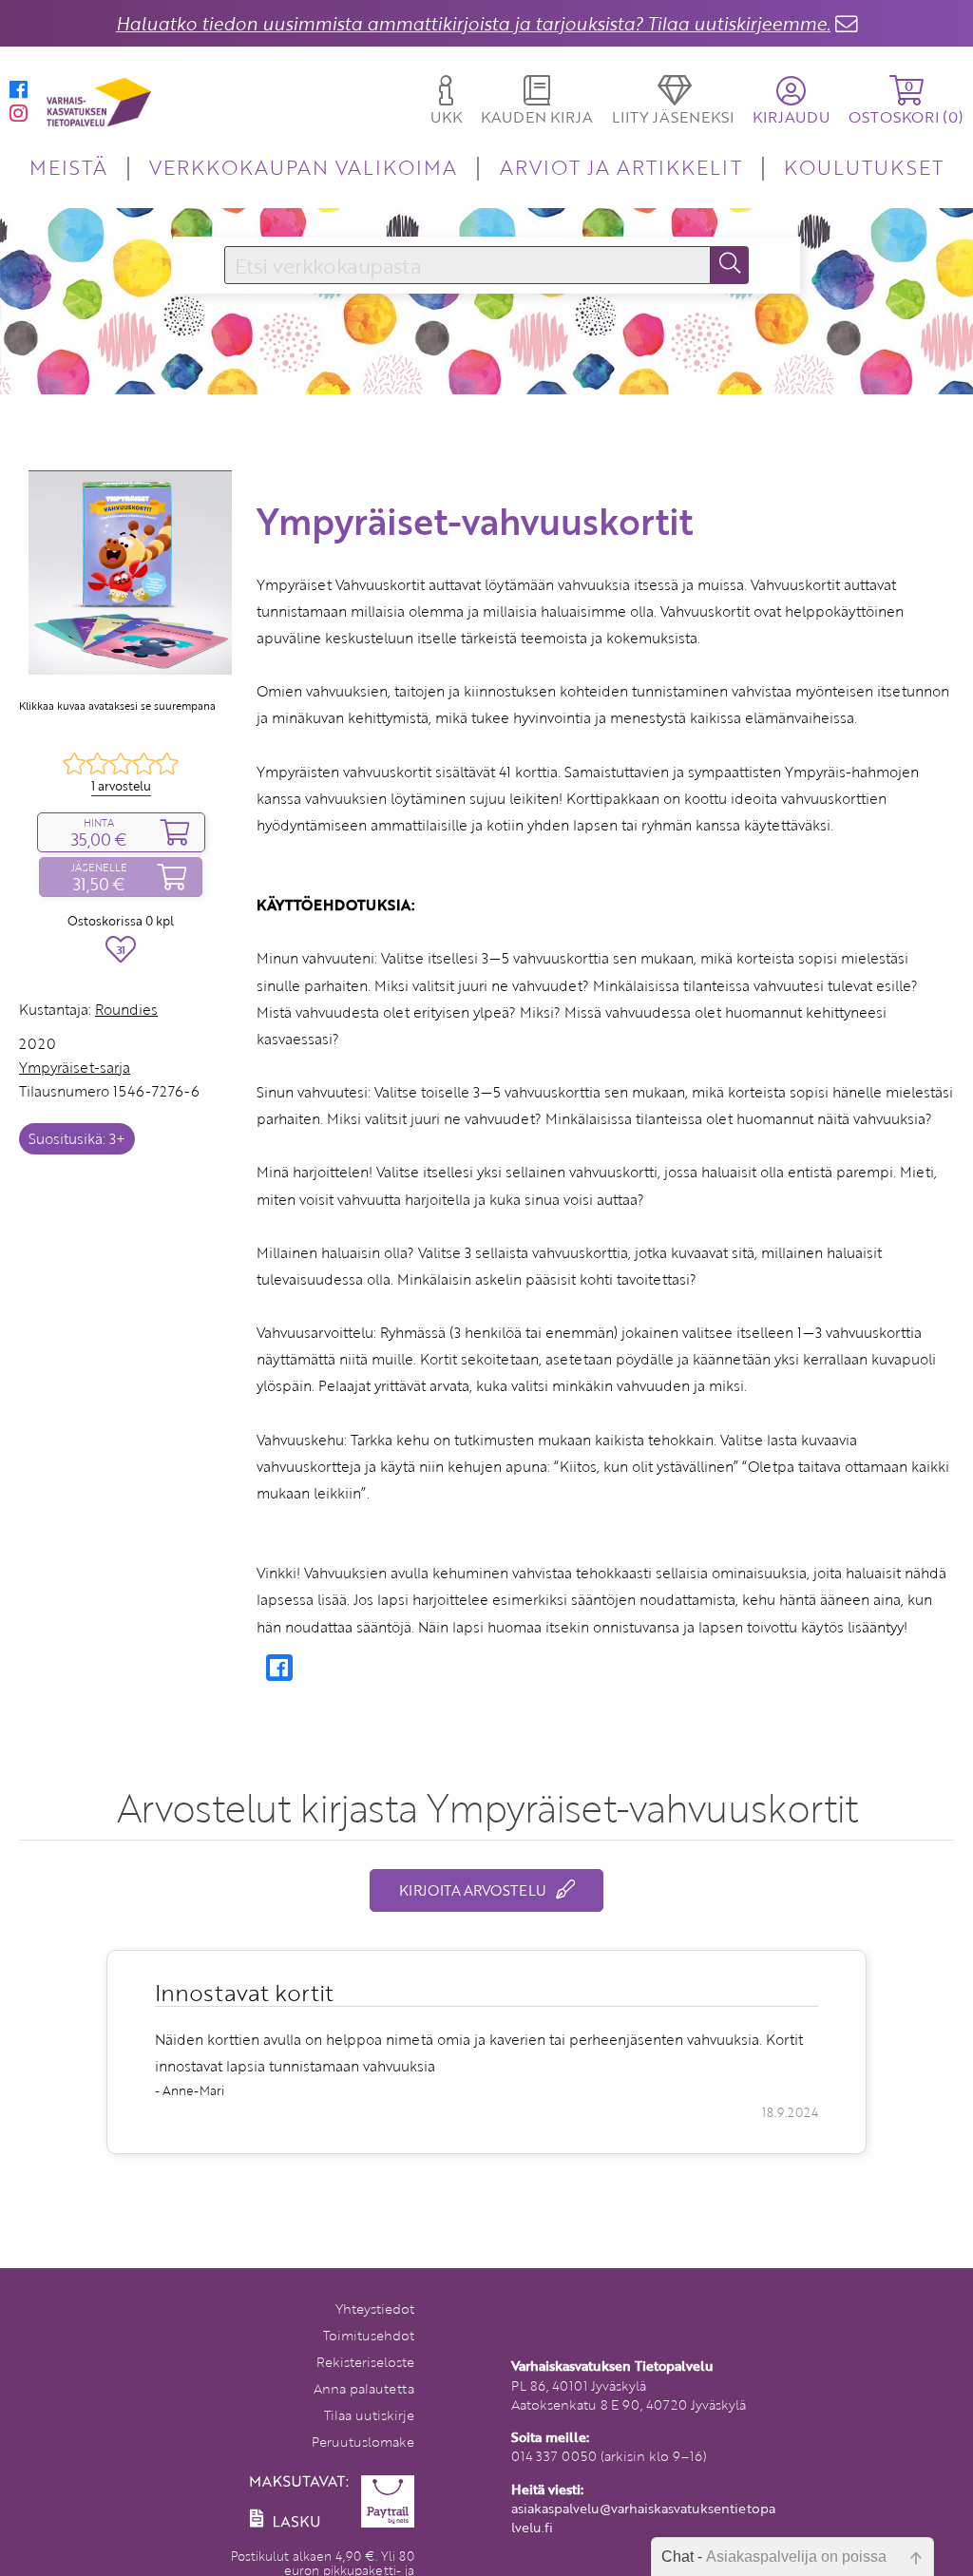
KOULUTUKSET (863, 167)
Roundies (126, 1009)
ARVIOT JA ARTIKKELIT (621, 167)
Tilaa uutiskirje (369, 2415)
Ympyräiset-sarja (75, 1067)
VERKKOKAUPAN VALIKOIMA (303, 167)
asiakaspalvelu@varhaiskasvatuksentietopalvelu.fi (643, 2518)
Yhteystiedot (375, 2309)
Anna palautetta (364, 2388)
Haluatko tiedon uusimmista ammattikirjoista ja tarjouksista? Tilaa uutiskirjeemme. (473, 23)
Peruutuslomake (363, 2442)
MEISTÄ (68, 167)
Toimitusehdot (369, 2335)
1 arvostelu (121, 786)
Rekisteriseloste (365, 2362)
